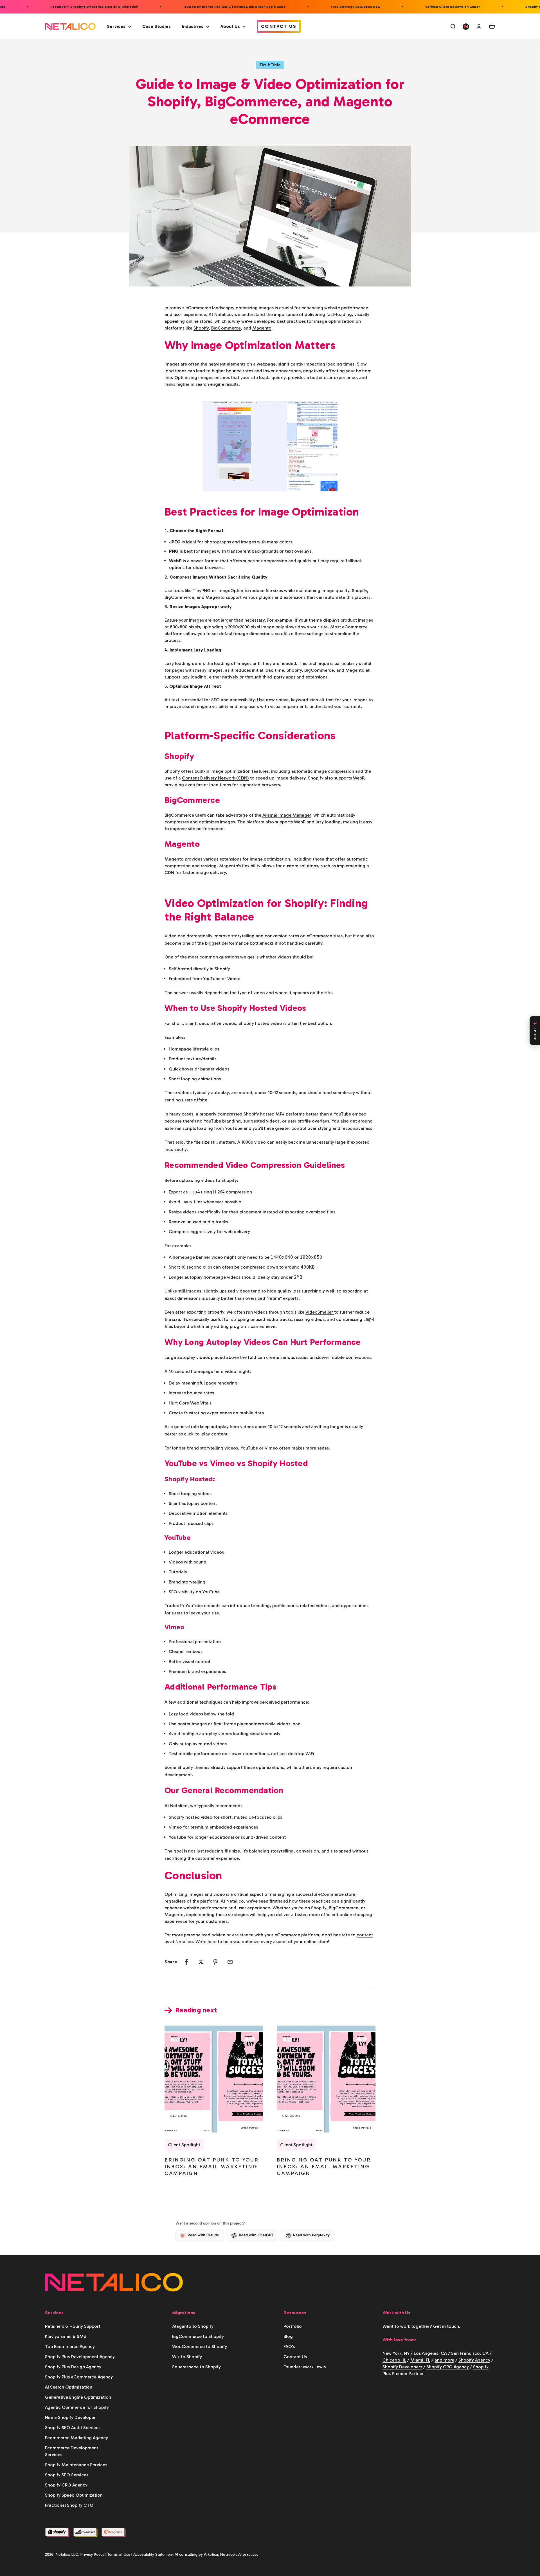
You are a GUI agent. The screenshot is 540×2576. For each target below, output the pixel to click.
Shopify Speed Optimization (74, 2495)
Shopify (201, 328)
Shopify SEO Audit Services (73, 2428)
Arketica (211, 2554)
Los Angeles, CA (430, 2353)
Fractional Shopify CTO (69, 2505)
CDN (169, 873)
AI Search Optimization (69, 2387)
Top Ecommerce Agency (70, 2347)
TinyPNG (202, 591)
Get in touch (446, 2326)
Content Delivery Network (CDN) (215, 778)
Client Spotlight (184, 2145)
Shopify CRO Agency (66, 2485)
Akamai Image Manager (287, 815)
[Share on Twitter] (201, 1962)
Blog (288, 2336)
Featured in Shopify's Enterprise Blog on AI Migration (60, 7)
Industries (193, 26)
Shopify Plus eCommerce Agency (79, 2377)
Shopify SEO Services (67, 2475)
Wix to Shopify (187, 2357)
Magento (262, 328)
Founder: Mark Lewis (305, 2367)
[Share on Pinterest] (215, 1962)
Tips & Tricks (270, 64)
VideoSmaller (320, 1312)
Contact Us (279, 26)
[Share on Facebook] (186, 1962)
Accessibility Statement (153, 2554)
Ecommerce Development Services (72, 2451)
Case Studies (157, 26)
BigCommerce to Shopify (198, 2336)
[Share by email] (230, 1962)
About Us (230, 26)
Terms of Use (119, 2554)
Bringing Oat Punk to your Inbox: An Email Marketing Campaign (212, 2167)
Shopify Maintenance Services (76, 2465)
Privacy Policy (92, 2554)
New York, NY (396, 2353)
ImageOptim (230, 591)
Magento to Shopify (193, 2326)
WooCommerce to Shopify (200, 2347)
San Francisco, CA (470, 2353)
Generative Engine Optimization (78, 2397)
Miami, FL (420, 2360)
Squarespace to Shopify (196, 2367)
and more (444, 2360)
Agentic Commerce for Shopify (77, 2407)
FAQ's (289, 2347)
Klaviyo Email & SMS (66, 2336)
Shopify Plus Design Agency (73, 2367)
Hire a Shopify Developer (70, 2417)
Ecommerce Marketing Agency (76, 2438)
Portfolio (293, 2326)
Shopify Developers (402, 2367)
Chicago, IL (394, 2360)
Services (116, 26)
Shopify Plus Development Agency (80, 2357)
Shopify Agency (474, 2360)
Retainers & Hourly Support (73, 2326)
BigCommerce (226, 328)
